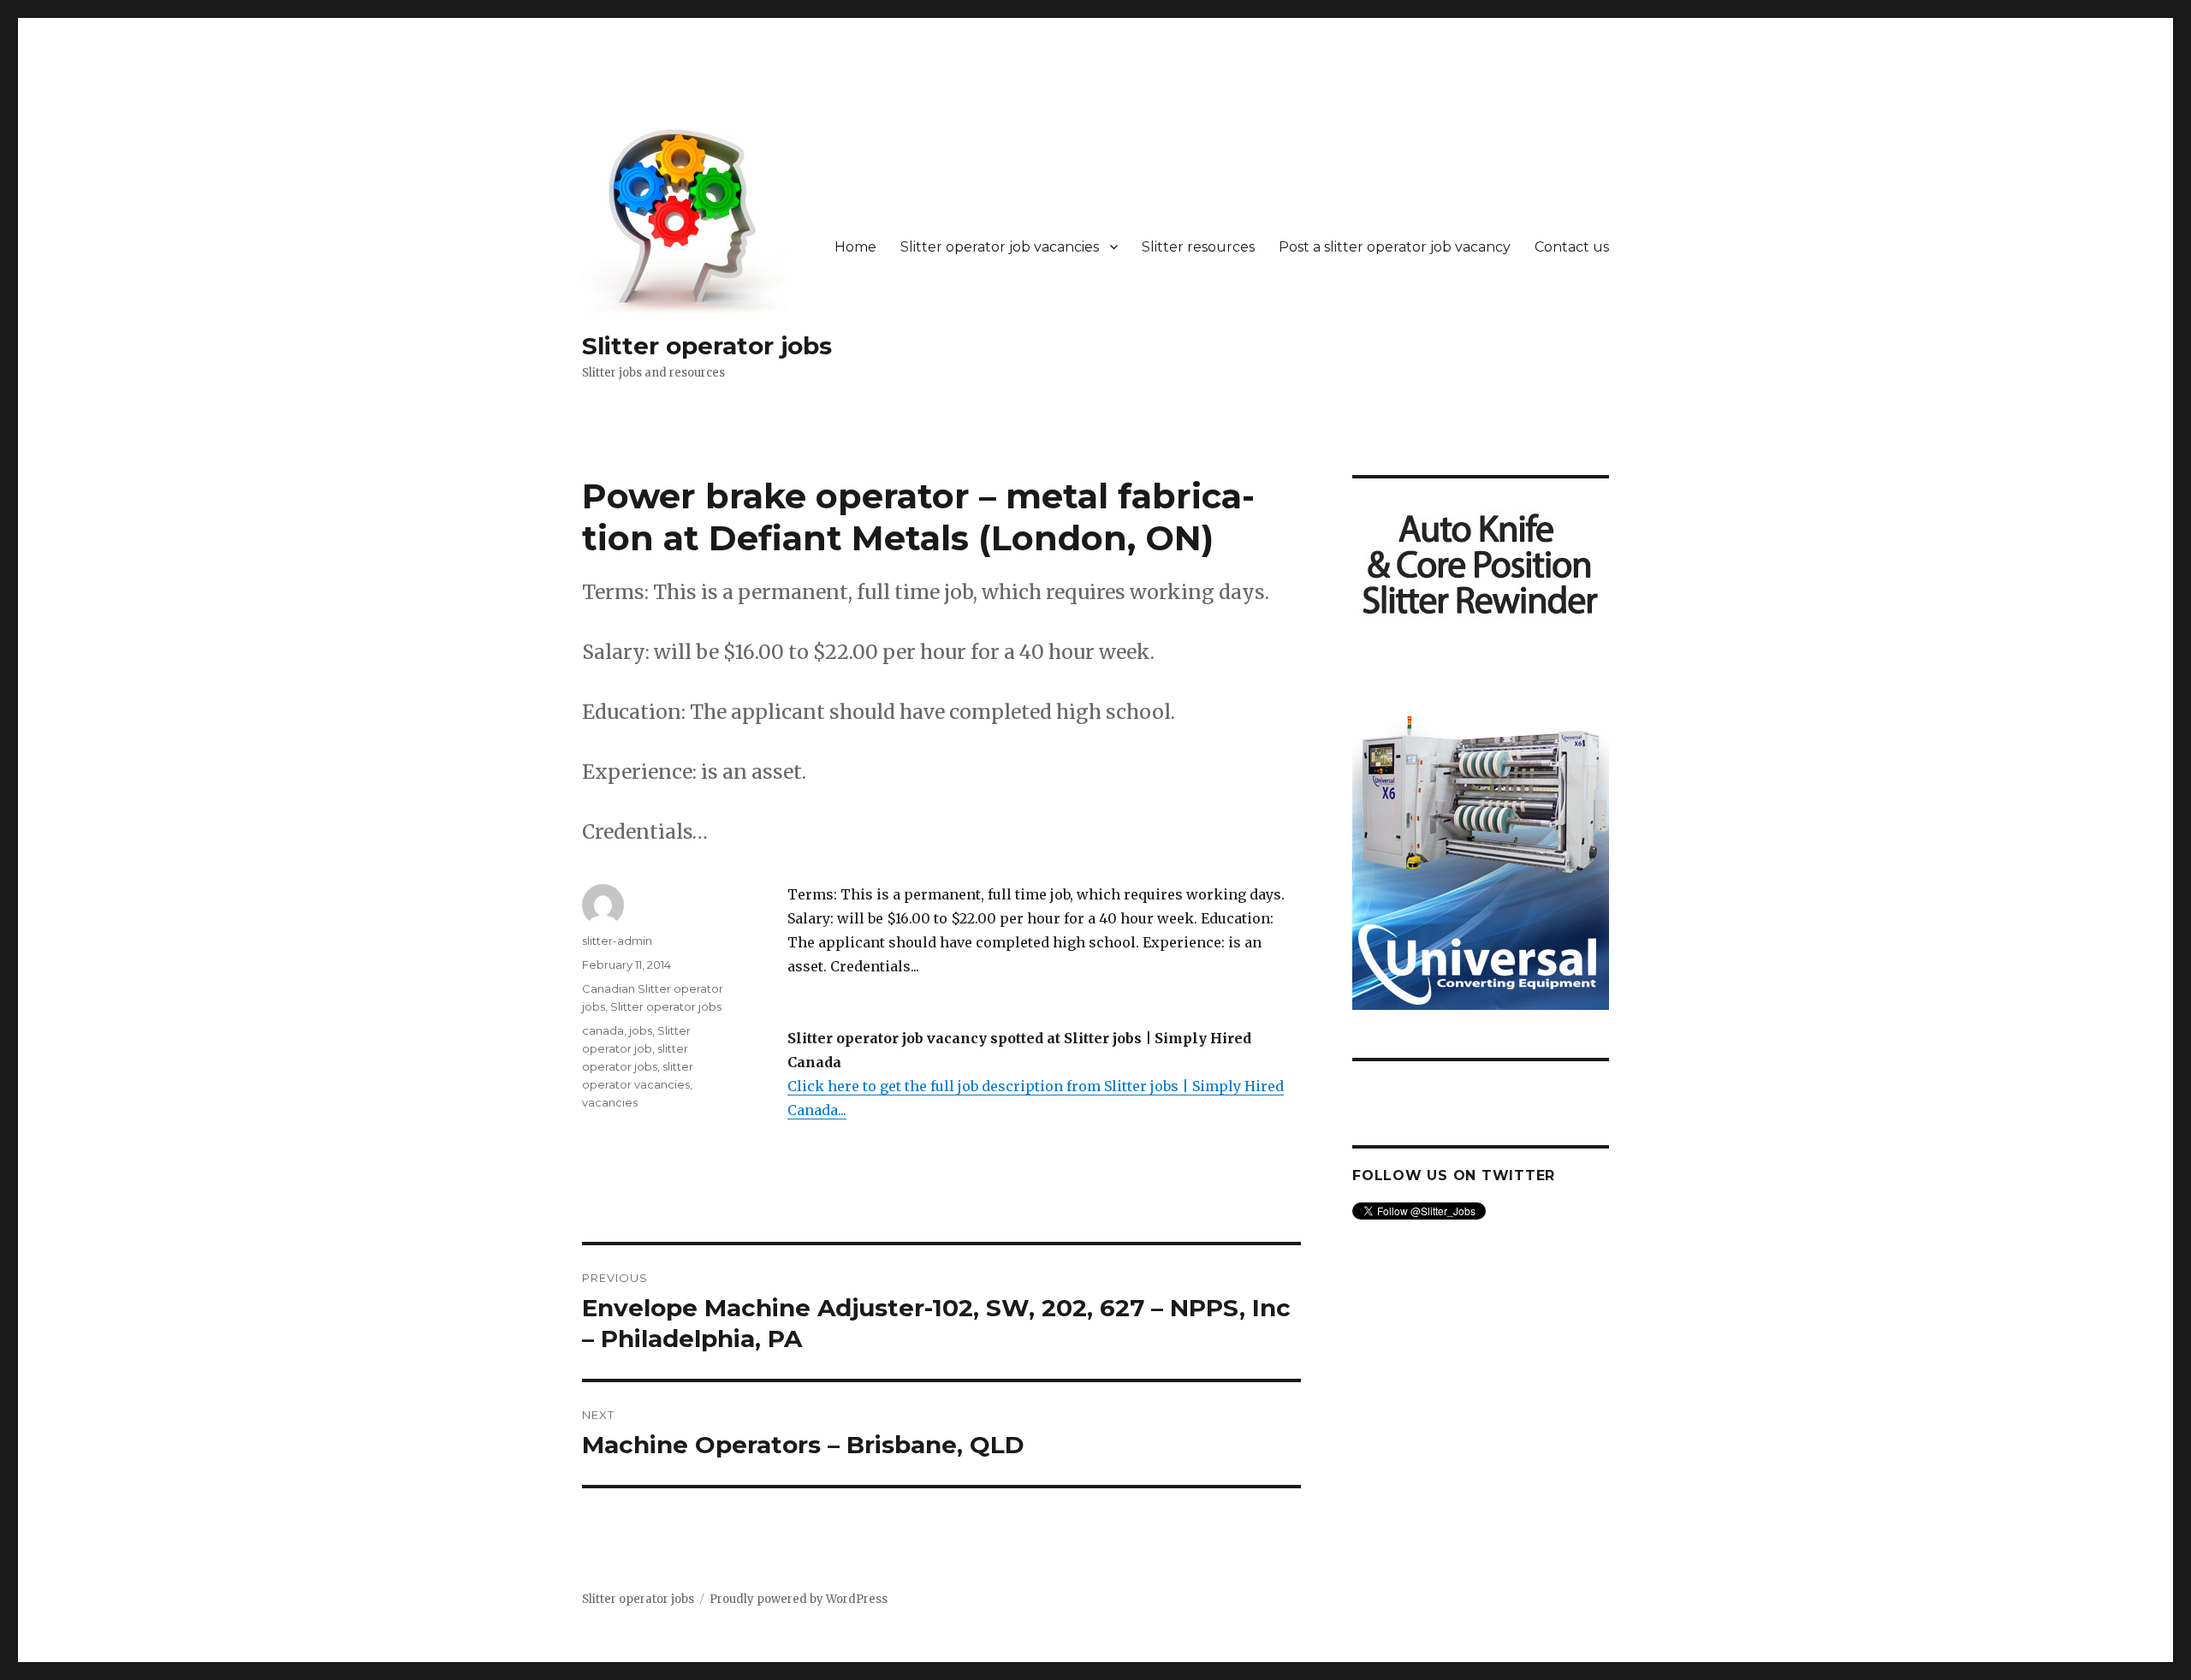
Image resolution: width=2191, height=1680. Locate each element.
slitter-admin (617, 941)
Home (855, 247)
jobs (641, 1030)
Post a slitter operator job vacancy (1395, 247)
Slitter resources (1198, 247)
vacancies (610, 1102)
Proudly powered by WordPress (799, 1599)
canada (603, 1030)
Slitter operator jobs (707, 346)
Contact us (1572, 247)
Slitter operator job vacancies (1000, 247)
